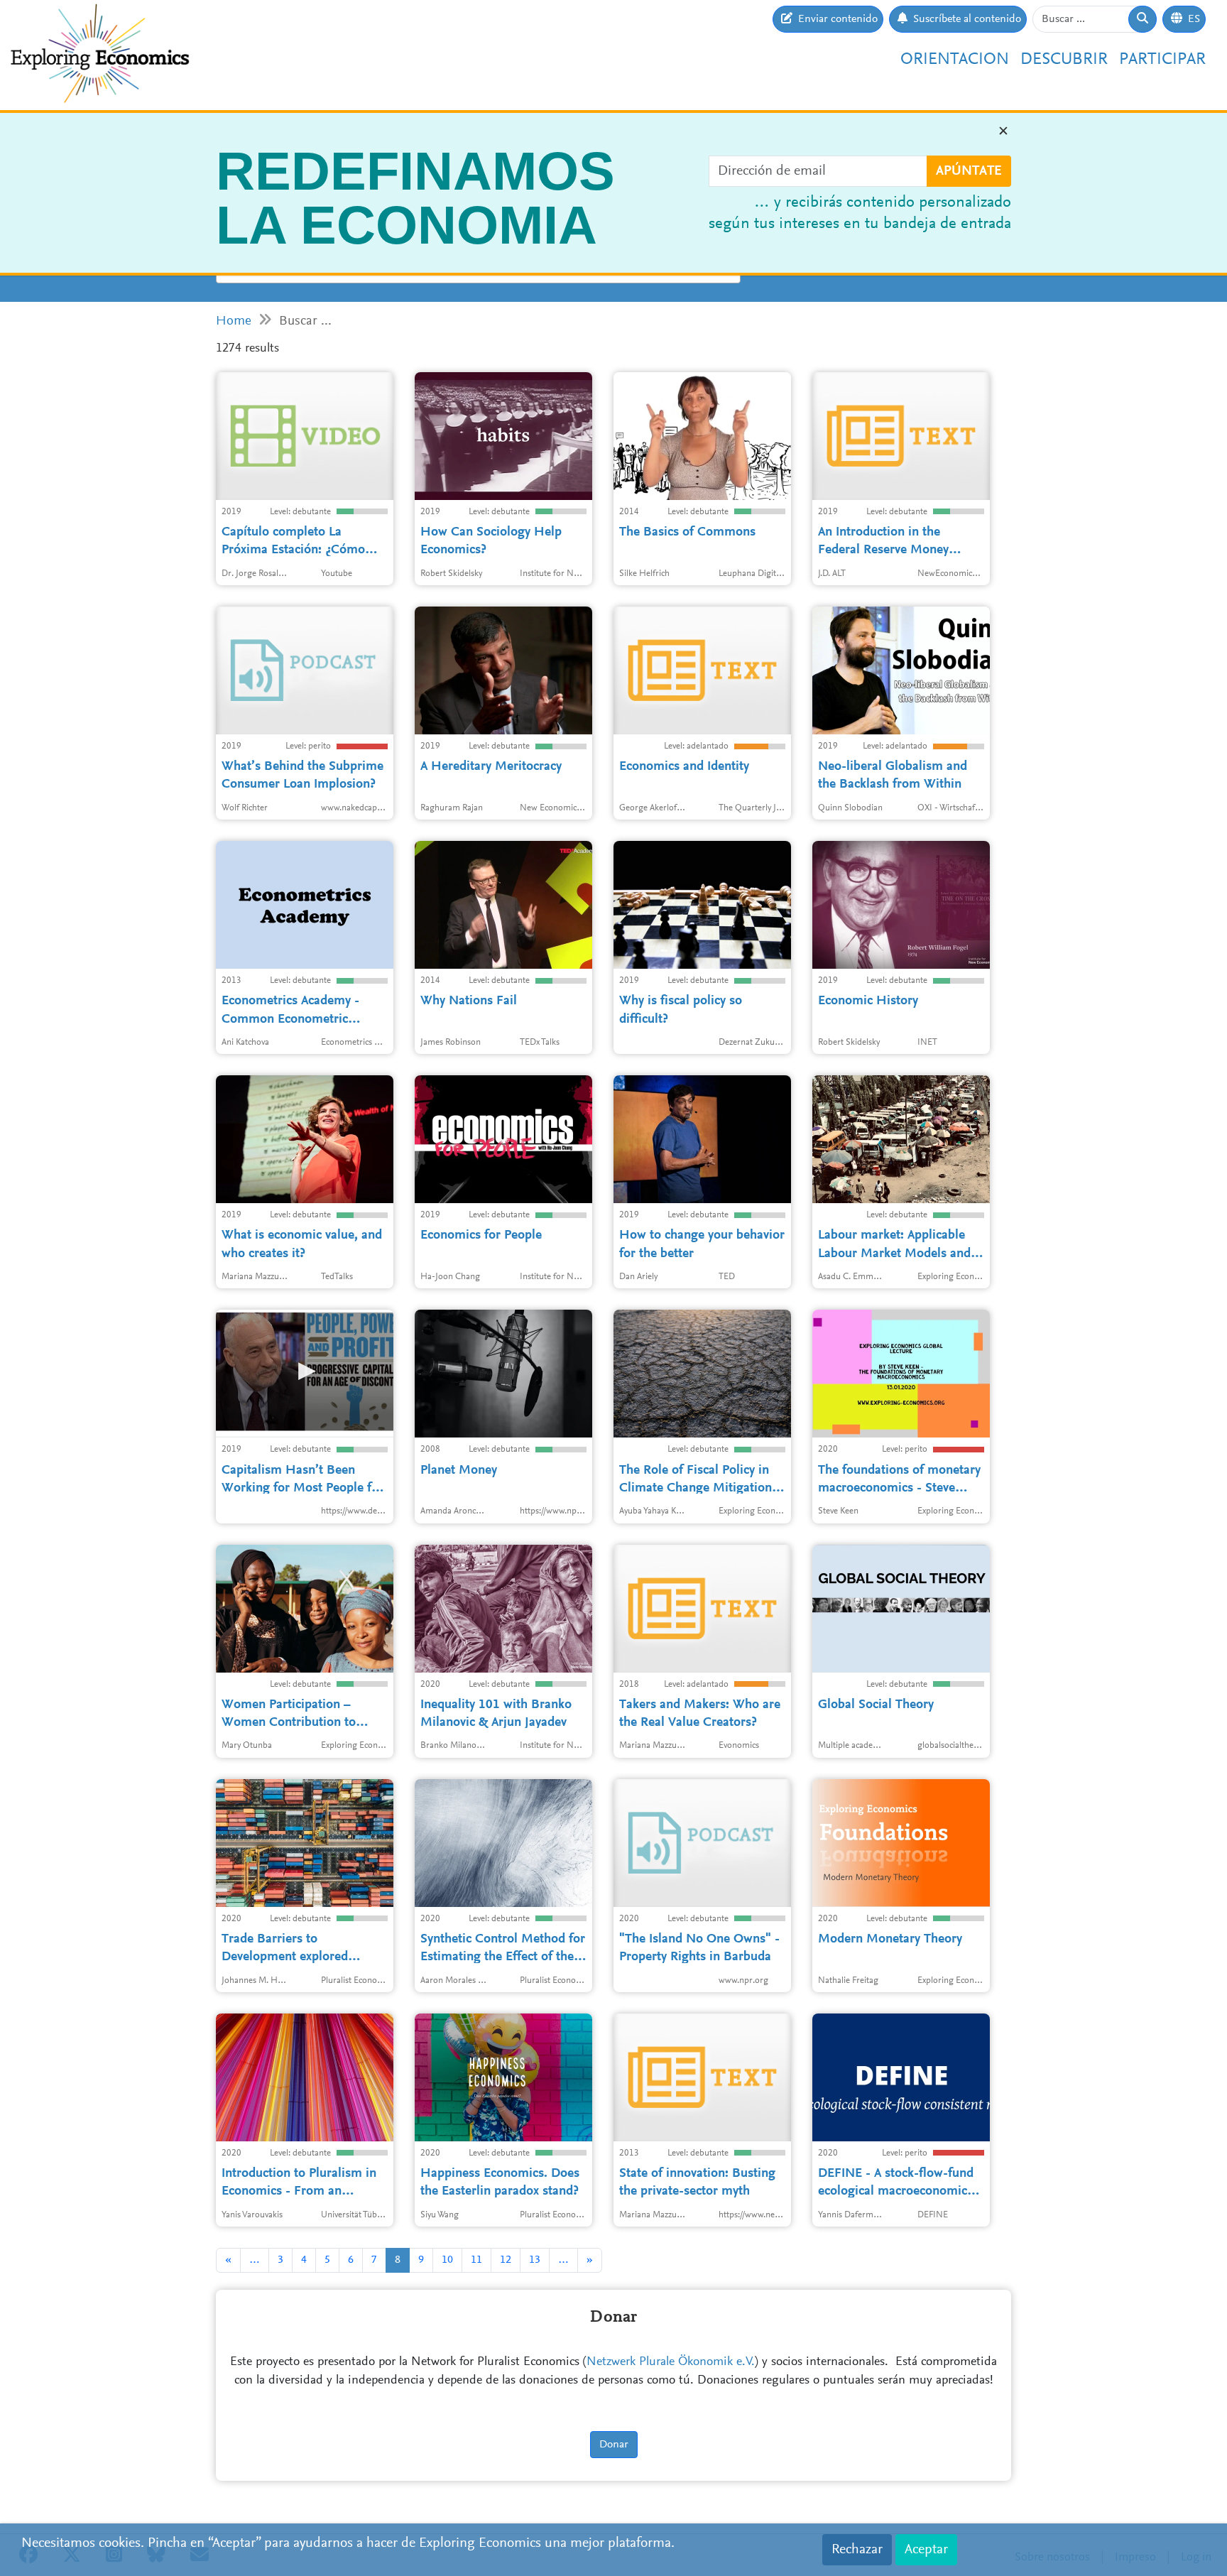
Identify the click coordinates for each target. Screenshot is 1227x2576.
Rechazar (857, 2550)
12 (506, 2260)
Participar (1162, 60)
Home (234, 321)
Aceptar (926, 2550)
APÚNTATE (969, 171)
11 (476, 2260)
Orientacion (955, 60)
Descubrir (1064, 60)
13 (535, 2260)
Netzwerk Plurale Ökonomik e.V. (671, 2362)
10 (447, 2260)
